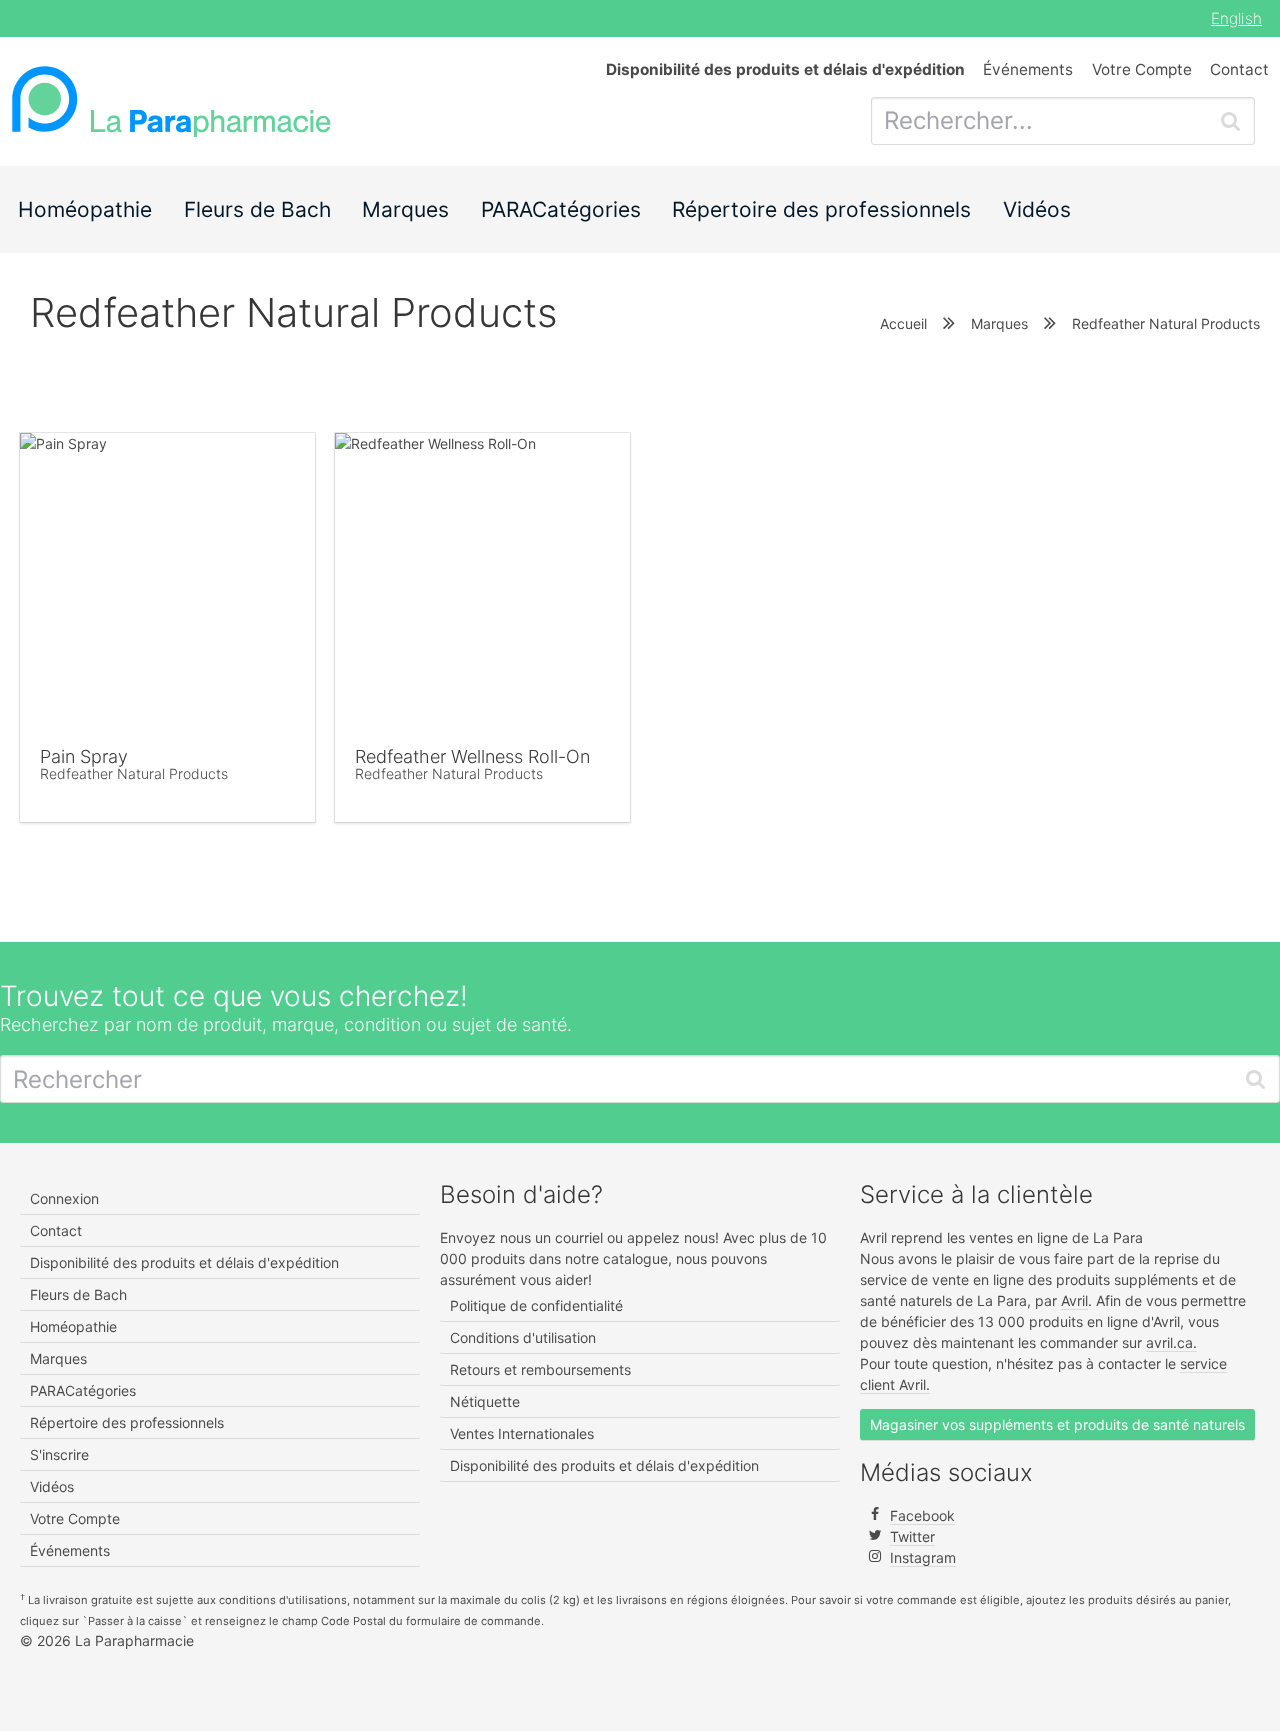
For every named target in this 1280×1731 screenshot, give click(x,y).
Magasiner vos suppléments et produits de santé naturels (1057, 1424)
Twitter (912, 1536)
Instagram (923, 1557)
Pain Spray (84, 756)
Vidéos (1037, 209)
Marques (405, 209)
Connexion (64, 1198)
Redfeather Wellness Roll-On (472, 756)
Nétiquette (485, 1401)
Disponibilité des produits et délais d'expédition (184, 1262)
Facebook (922, 1515)
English (1236, 18)
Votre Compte (1142, 69)
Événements (1028, 69)
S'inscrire (59, 1454)
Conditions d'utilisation (523, 1337)
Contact (1239, 69)
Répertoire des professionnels (821, 209)
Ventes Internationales (522, 1433)
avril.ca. (1171, 1342)
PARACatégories (561, 209)
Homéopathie (85, 209)
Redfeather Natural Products (134, 773)
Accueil (903, 323)
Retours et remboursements (540, 1369)
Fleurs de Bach (257, 209)
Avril (1074, 1300)
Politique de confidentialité (536, 1305)
